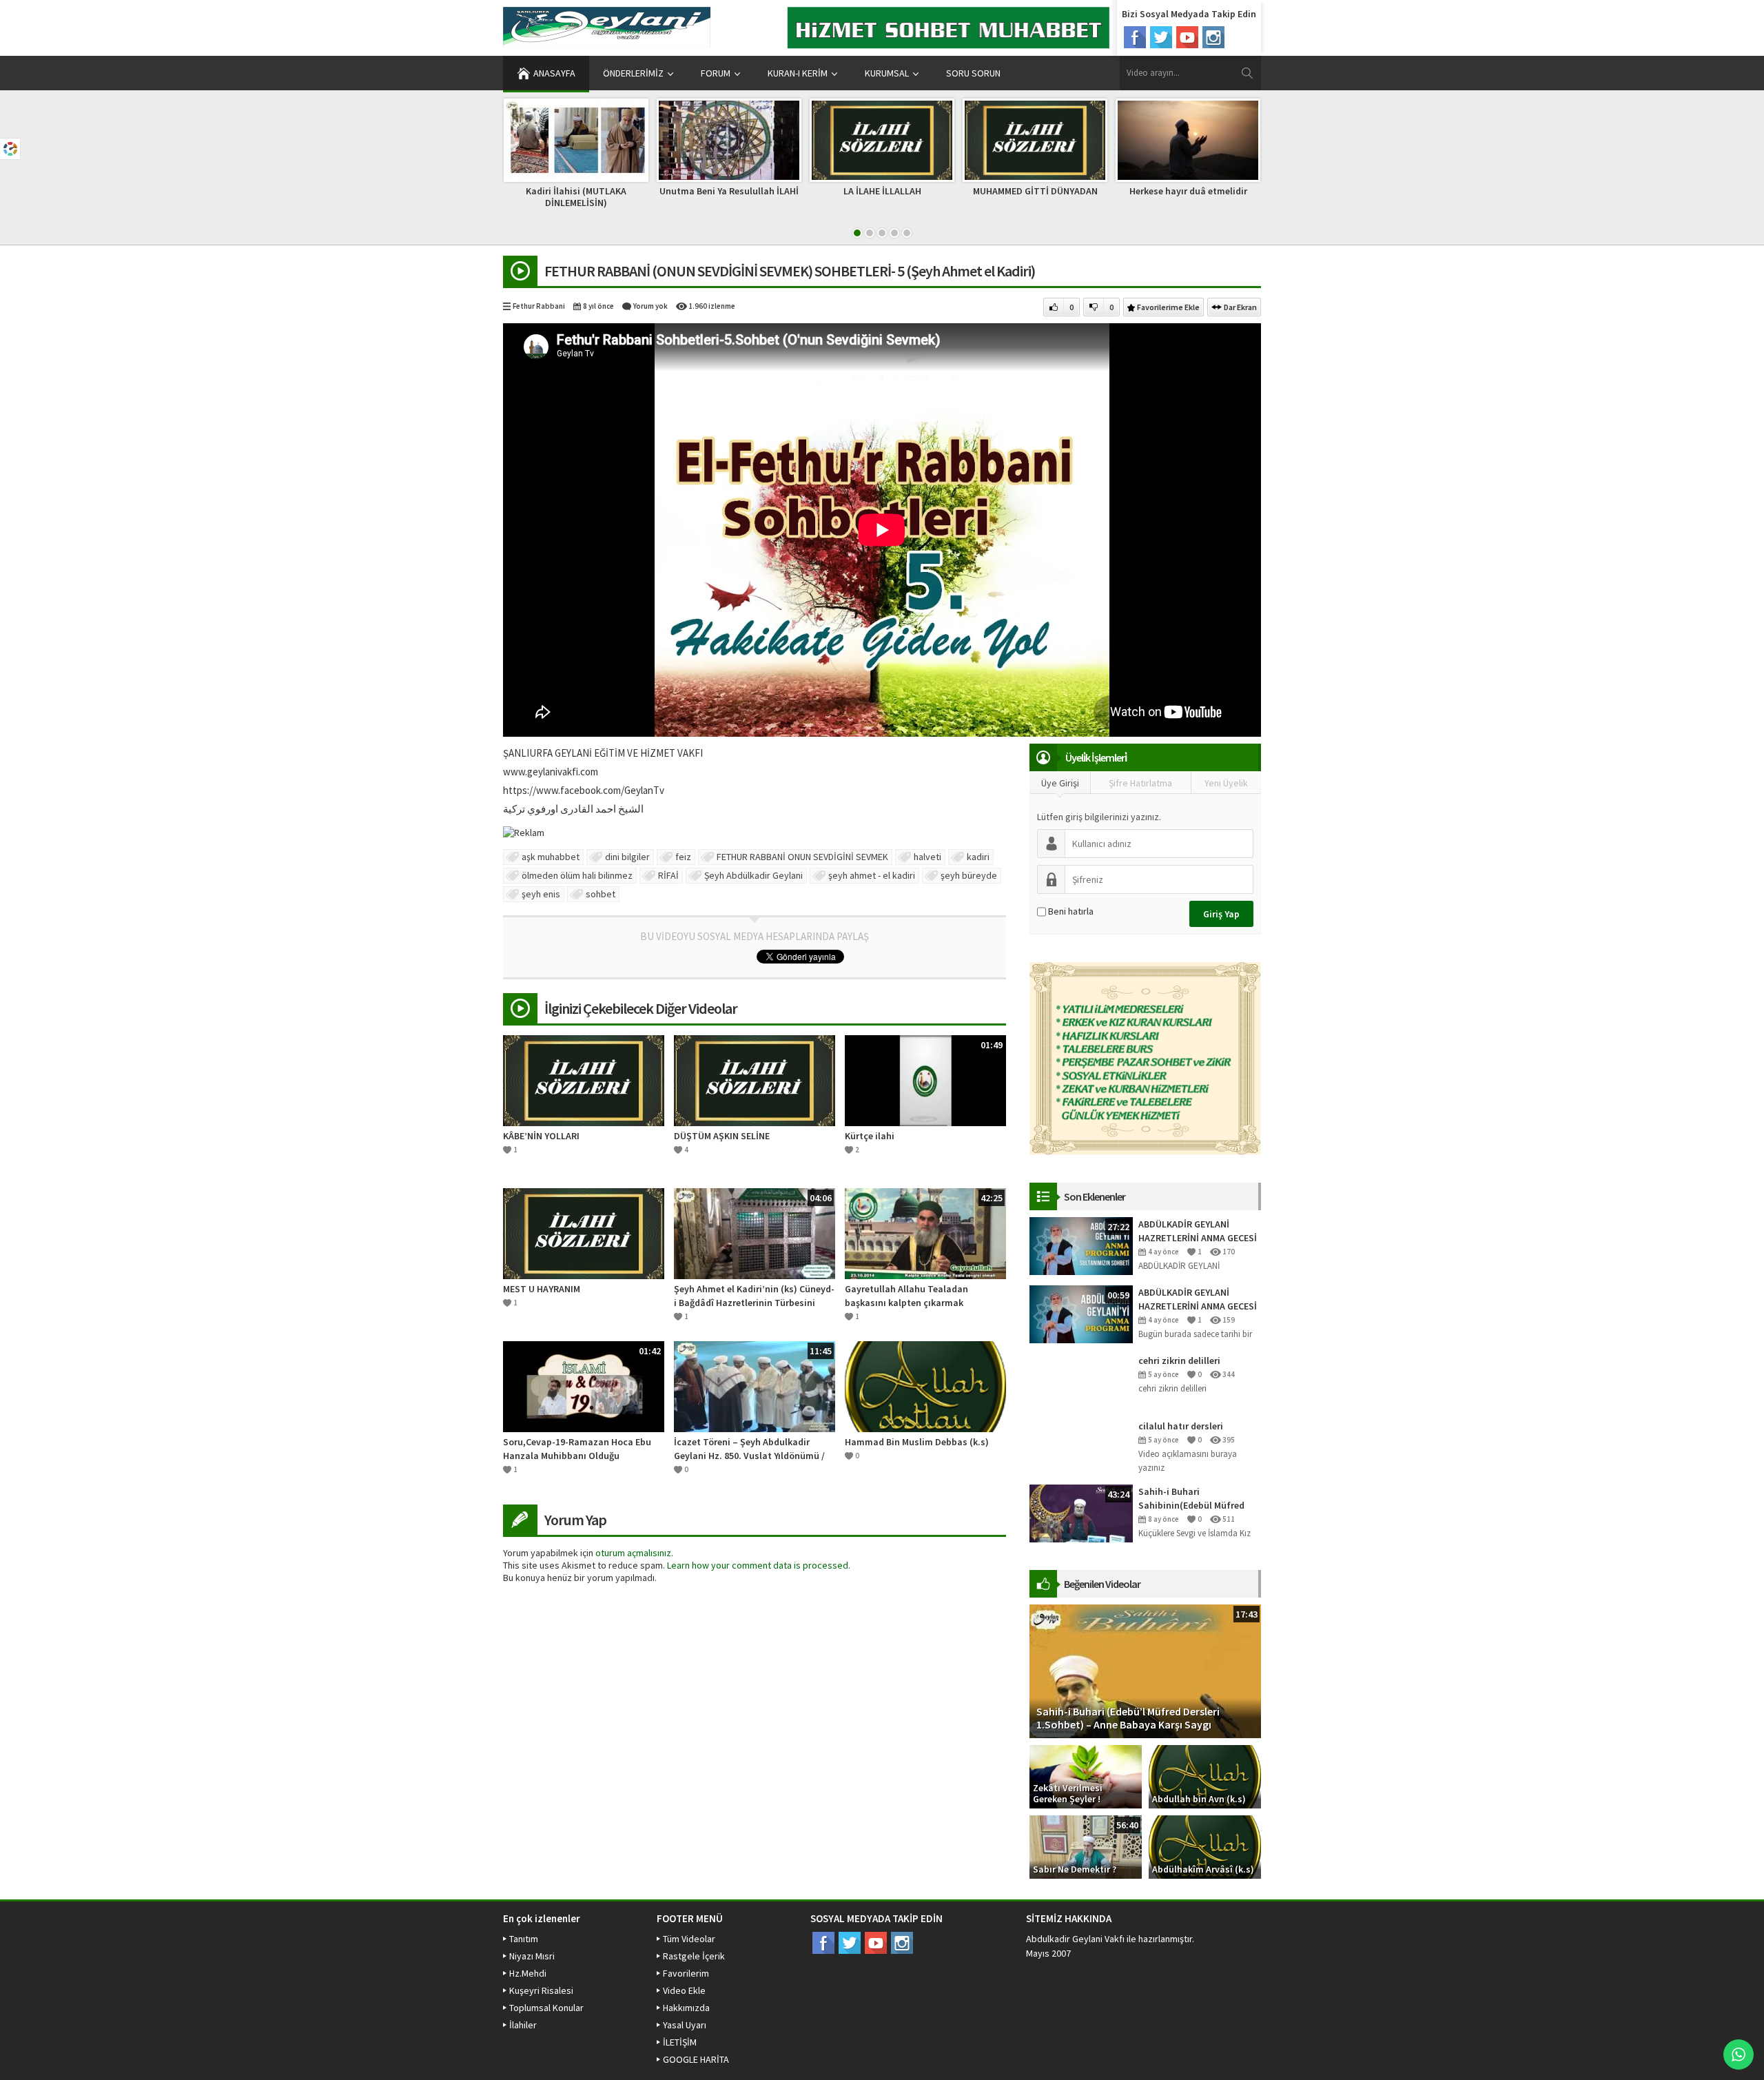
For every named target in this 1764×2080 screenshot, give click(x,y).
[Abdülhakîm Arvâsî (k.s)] (1205, 1846)
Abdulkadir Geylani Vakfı (1075, 1939)
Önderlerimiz (633, 73)
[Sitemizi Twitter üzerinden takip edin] (1161, 37)
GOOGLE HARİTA (696, 2059)
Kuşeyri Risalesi (541, 1990)
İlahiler (523, 2025)
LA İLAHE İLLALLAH (882, 191)
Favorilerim (686, 1973)
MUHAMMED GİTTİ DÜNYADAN (1035, 191)
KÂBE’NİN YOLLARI (541, 1136)
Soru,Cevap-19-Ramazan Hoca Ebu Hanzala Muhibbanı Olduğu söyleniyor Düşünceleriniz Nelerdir (577, 1449)
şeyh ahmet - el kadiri (872, 875)
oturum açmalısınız (633, 1553)
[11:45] (755, 1385)
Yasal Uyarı (685, 2025)
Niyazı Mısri (532, 1956)
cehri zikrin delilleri (1179, 1360)
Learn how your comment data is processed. (759, 1565)
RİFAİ (668, 875)
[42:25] (925, 1232)
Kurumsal (887, 73)
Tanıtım (524, 1939)
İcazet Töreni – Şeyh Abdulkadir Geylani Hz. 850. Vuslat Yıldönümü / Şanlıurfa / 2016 (749, 1449)
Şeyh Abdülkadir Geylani (753, 875)
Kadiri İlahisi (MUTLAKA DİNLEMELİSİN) (576, 197)
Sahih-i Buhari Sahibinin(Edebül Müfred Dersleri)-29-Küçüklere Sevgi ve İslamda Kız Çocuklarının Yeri (1199, 1499)
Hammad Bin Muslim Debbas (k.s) (917, 1442)
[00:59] (1081, 1314)
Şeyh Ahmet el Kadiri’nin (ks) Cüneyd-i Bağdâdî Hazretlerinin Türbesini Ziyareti (754, 1296)
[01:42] (584, 1385)
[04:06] (755, 1232)
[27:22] (1081, 1245)
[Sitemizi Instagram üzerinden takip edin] (1213, 37)
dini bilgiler (627, 857)
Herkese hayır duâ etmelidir (1188, 191)
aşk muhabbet (551, 857)
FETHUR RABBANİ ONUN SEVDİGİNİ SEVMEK (802, 857)
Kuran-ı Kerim (798, 73)
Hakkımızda (686, 2008)
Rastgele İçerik (694, 1956)
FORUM (716, 73)
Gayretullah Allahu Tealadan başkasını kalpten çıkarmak (906, 1296)
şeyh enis (541, 894)
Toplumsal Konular (546, 2008)
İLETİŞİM (680, 2042)
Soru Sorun (973, 73)
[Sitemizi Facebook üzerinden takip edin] (1135, 37)
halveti (927, 857)
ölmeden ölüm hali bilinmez (577, 875)
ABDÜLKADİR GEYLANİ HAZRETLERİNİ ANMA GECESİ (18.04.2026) (1198, 1299)
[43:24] (1081, 1513)
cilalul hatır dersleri (1181, 1426)
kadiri (978, 857)
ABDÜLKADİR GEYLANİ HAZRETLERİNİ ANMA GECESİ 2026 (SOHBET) (1198, 1231)
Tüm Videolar (689, 1939)
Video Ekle (684, 1990)
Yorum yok (650, 306)
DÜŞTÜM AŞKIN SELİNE (722, 1136)
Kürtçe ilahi (870, 1136)
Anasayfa (554, 73)
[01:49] (925, 1079)
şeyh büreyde (969, 875)
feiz (683, 857)
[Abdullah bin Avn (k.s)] (1205, 1776)
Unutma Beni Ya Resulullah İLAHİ (729, 191)
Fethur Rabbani (539, 306)
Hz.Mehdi (528, 1973)
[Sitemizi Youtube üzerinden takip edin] (1187, 37)
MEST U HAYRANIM (542, 1289)
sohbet (601, 894)
